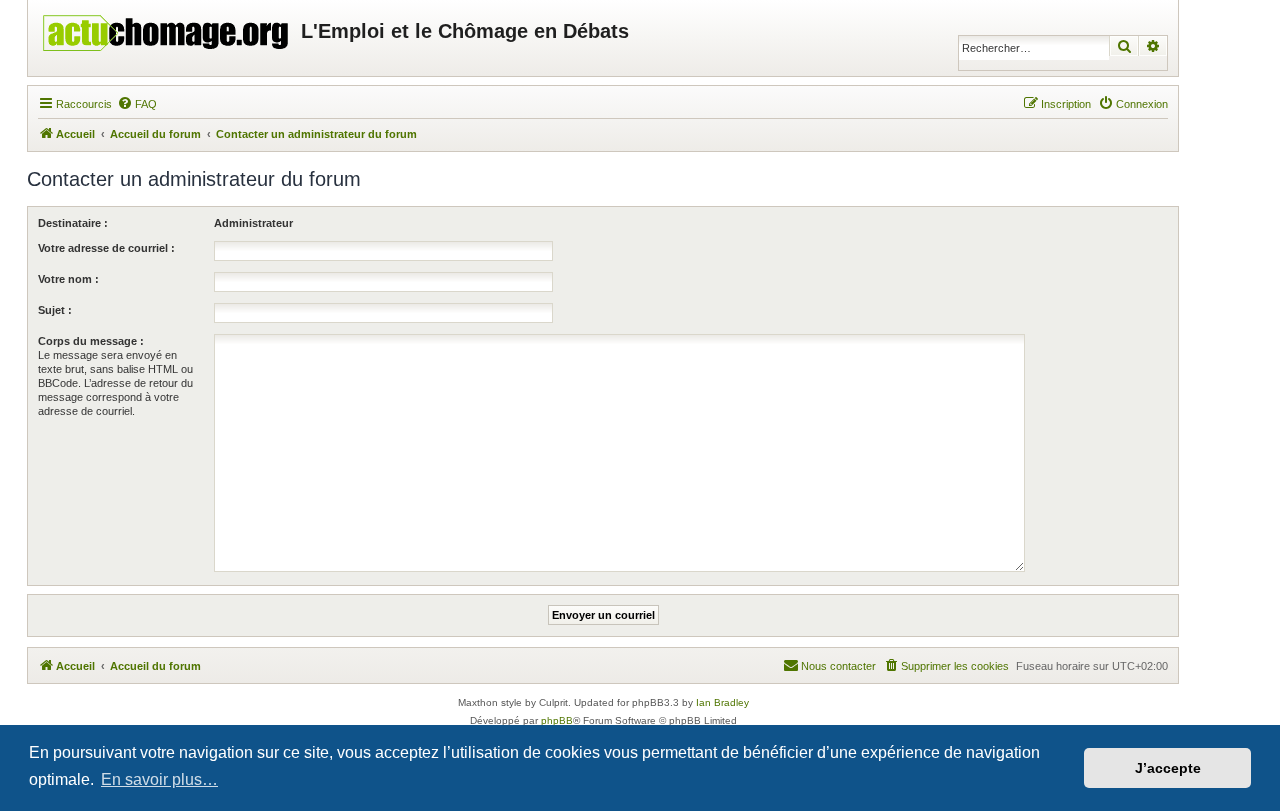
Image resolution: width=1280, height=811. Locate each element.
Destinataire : (73, 223)
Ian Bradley (722, 702)
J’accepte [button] (1168, 768)
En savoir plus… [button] (159, 779)
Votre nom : (68, 279)
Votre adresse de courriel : (106, 248)
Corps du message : (91, 341)
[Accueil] (167, 28)
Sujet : (55, 310)
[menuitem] (137, 104)
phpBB (557, 720)
